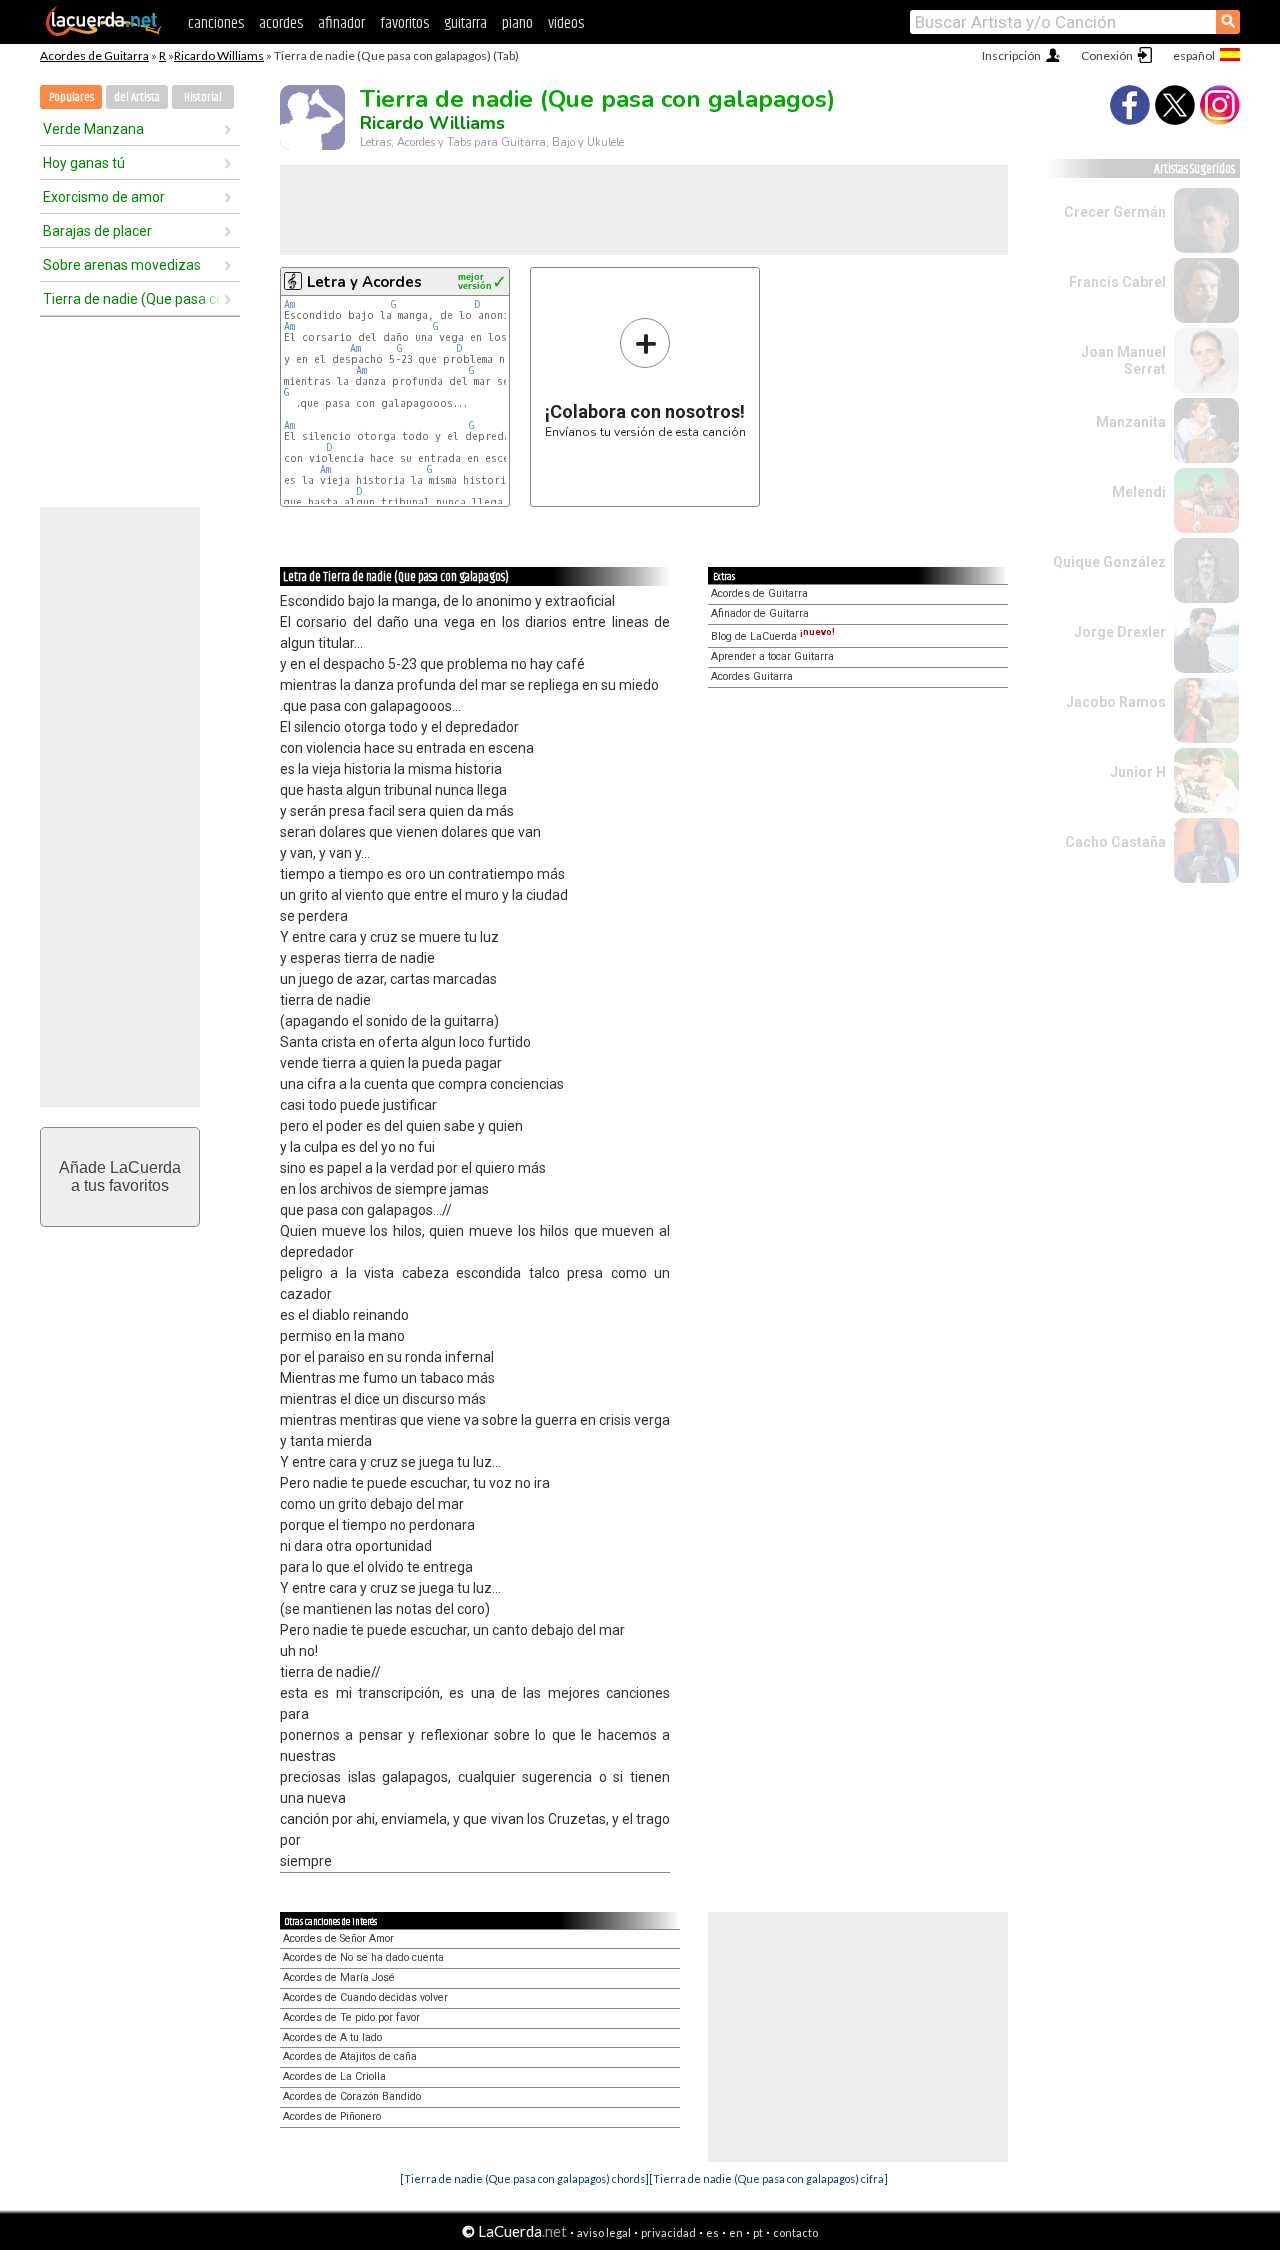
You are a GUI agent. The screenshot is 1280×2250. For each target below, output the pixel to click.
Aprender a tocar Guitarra (772, 656)
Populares (71, 97)
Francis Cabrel (1117, 282)
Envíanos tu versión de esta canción (645, 377)
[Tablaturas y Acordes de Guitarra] (104, 32)
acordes (281, 23)
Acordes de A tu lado (332, 2037)
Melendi (1139, 492)
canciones (216, 23)
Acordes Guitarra (752, 676)
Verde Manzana (93, 129)
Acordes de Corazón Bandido (352, 2096)
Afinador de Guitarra (760, 613)
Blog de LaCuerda (773, 636)
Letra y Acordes (364, 282)
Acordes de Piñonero (332, 2116)
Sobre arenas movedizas (122, 265)
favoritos (404, 23)
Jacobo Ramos (1116, 702)
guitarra (465, 23)
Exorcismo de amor (104, 197)
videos (566, 23)
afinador (341, 23)
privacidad (668, 2232)
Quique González (1109, 562)
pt (758, 2232)
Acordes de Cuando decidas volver (365, 1997)
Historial (203, 97)
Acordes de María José (339, 1977)
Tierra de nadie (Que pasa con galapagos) (133, 299)
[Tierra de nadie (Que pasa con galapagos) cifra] (768, 2178)
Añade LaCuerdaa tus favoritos (120, 1176)
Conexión (1107, 55)
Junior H (1138, 772)
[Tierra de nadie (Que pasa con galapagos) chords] (524, 2178)
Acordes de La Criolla (334, 2076)
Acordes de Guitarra (94, 55)
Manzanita (1131, 422)
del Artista (137, 97)
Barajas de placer (97, 231)
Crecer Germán (1115, 212)
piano (517, 23)
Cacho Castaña (1115, 842)
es (712, 2232)
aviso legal (604, 2232)
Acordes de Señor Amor (338, 1938)
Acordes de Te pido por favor (351, 2017)
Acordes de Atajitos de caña (350, 2056)
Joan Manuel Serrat (1123, 360)
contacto (795, 2232)
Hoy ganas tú (84, 163)
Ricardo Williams (219, 55)
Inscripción (1011, 55)
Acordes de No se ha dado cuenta (363, 1957)
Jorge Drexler (1120, 632)
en (736, 2232)
